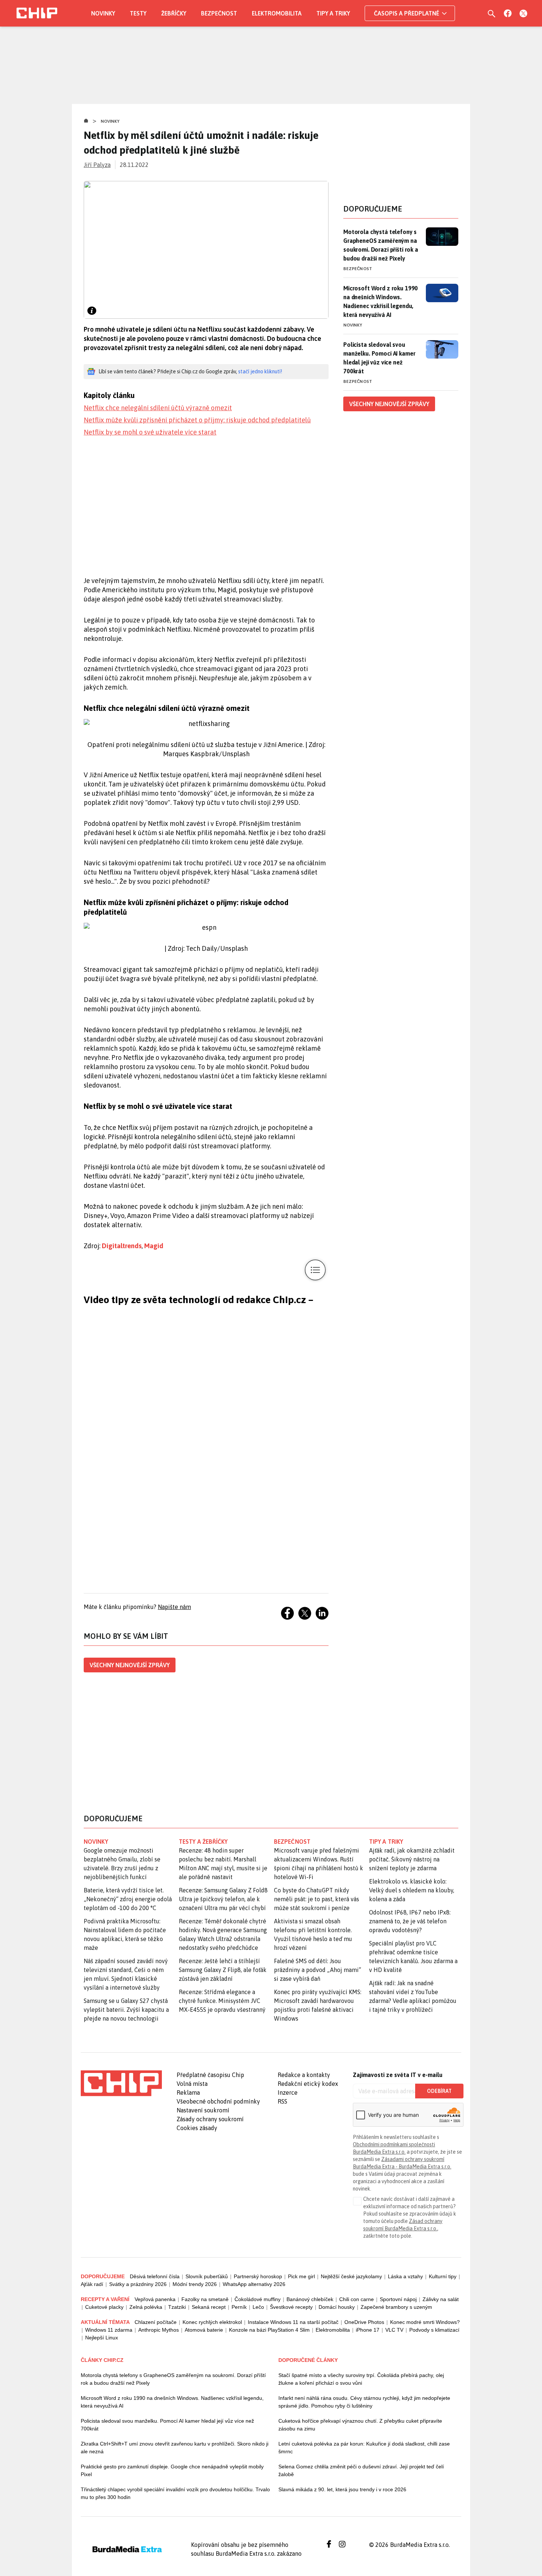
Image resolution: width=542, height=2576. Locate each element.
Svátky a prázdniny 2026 (138, 2284)
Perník (239, 2307)
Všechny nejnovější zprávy (130, 1665)
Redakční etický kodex (308, 2084)
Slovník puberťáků (207, 2276)
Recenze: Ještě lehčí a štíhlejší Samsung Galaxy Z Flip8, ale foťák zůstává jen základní (223, 1970)
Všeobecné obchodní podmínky (218, 2101)
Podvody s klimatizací (434, 2330)
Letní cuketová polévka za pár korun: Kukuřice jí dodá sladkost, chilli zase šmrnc (364, 2448)
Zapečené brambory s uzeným (396, 2307)
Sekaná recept (209, 2307)
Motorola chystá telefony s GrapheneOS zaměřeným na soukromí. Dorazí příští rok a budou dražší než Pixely (381, 245)
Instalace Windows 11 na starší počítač (293, 2322)
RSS (282, 2101)
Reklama (188, 2092)
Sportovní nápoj (398, 2299)
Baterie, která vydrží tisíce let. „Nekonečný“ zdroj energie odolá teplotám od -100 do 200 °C (128, 1899)
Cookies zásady (197, 2128)
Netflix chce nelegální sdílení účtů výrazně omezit (158, 408)
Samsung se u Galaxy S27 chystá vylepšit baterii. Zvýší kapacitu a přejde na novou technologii (126, 2010)
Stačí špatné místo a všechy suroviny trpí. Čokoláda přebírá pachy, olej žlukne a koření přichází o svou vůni (361, 2379)
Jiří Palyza (97, 165)
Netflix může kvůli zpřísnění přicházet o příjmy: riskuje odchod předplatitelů (197, 420)
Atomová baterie (204, 2330)
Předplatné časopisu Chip (210, 2075)
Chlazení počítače (156, 2322)
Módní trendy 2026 (195, 2284)
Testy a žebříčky (203, 1842)
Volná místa (192, 2084)
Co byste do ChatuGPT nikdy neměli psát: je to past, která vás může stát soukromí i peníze (317, 1899)
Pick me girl (301, 2276)
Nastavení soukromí (203, 2110)
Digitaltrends (122, 1246)
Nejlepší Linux (102, 2338)
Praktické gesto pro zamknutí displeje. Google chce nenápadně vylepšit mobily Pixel (172, 2470)
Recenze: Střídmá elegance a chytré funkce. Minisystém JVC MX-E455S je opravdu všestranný (222, 2001)
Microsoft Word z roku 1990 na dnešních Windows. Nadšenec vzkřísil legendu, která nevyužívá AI (381, 301)
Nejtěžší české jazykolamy (351, 2276)
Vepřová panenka (155, 2299)
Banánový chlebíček (310, 2299)
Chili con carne (357, 2299)
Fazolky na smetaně (205, 2299)
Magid (154, 1246)
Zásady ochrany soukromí (210, 2119)
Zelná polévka (146, 2307)
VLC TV (394, 2330)
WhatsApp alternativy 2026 (254, 2284)
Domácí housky (337, 2307)
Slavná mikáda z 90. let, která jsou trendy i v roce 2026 (342, 2489)
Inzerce (288, 2092)
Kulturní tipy (443, 2276)
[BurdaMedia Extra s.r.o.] (121, 2083)
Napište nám (174, 1607)
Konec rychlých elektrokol (212, 2322)
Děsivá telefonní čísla (155, 2276)
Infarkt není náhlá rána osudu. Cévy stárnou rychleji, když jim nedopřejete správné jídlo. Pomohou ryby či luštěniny (364, 2402)
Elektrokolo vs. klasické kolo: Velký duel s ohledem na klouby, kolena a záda (412, 1890)
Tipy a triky (333, 13)
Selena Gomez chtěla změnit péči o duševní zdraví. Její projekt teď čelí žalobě (361, 2470)
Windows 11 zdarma (109, 2330)
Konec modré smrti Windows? (425, 2322)
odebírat (439, 2091)
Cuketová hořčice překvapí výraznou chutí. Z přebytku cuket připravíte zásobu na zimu (360, 2425)
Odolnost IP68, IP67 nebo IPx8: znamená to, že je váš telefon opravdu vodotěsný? (410, 1921)
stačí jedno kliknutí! (260, 371)
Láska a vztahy (405, 2276)
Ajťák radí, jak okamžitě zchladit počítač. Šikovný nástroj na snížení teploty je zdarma (412, 1859)
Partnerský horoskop (258, 2276)
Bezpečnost (219, 13)
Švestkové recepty (291, 2307)
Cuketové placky (104, 2307)
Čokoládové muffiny (258, 2299)
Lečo (258, 2307)
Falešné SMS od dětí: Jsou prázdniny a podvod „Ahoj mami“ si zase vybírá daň (317, 1970)
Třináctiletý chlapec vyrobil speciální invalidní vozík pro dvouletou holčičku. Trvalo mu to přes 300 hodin (175, 2493)
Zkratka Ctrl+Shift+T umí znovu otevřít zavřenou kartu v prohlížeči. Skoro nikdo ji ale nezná (175, 2448)
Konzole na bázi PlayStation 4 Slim (269, 2330)
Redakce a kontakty (304, 2075)
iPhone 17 (368, 2330)
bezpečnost (292, 1842)
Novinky (103, 13)
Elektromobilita (277, 13)
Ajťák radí (92, 2284)
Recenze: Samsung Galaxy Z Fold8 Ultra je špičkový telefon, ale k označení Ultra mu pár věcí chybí (223, 1899)
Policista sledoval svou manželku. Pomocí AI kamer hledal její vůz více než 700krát (379, 358)
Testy (138, 13)
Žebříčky (174, 13)
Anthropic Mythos (159, 2330)
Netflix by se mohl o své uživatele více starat (150, 432)
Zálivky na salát (441, 2299)
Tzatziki (177, 2307)
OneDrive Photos (364, 2322)
